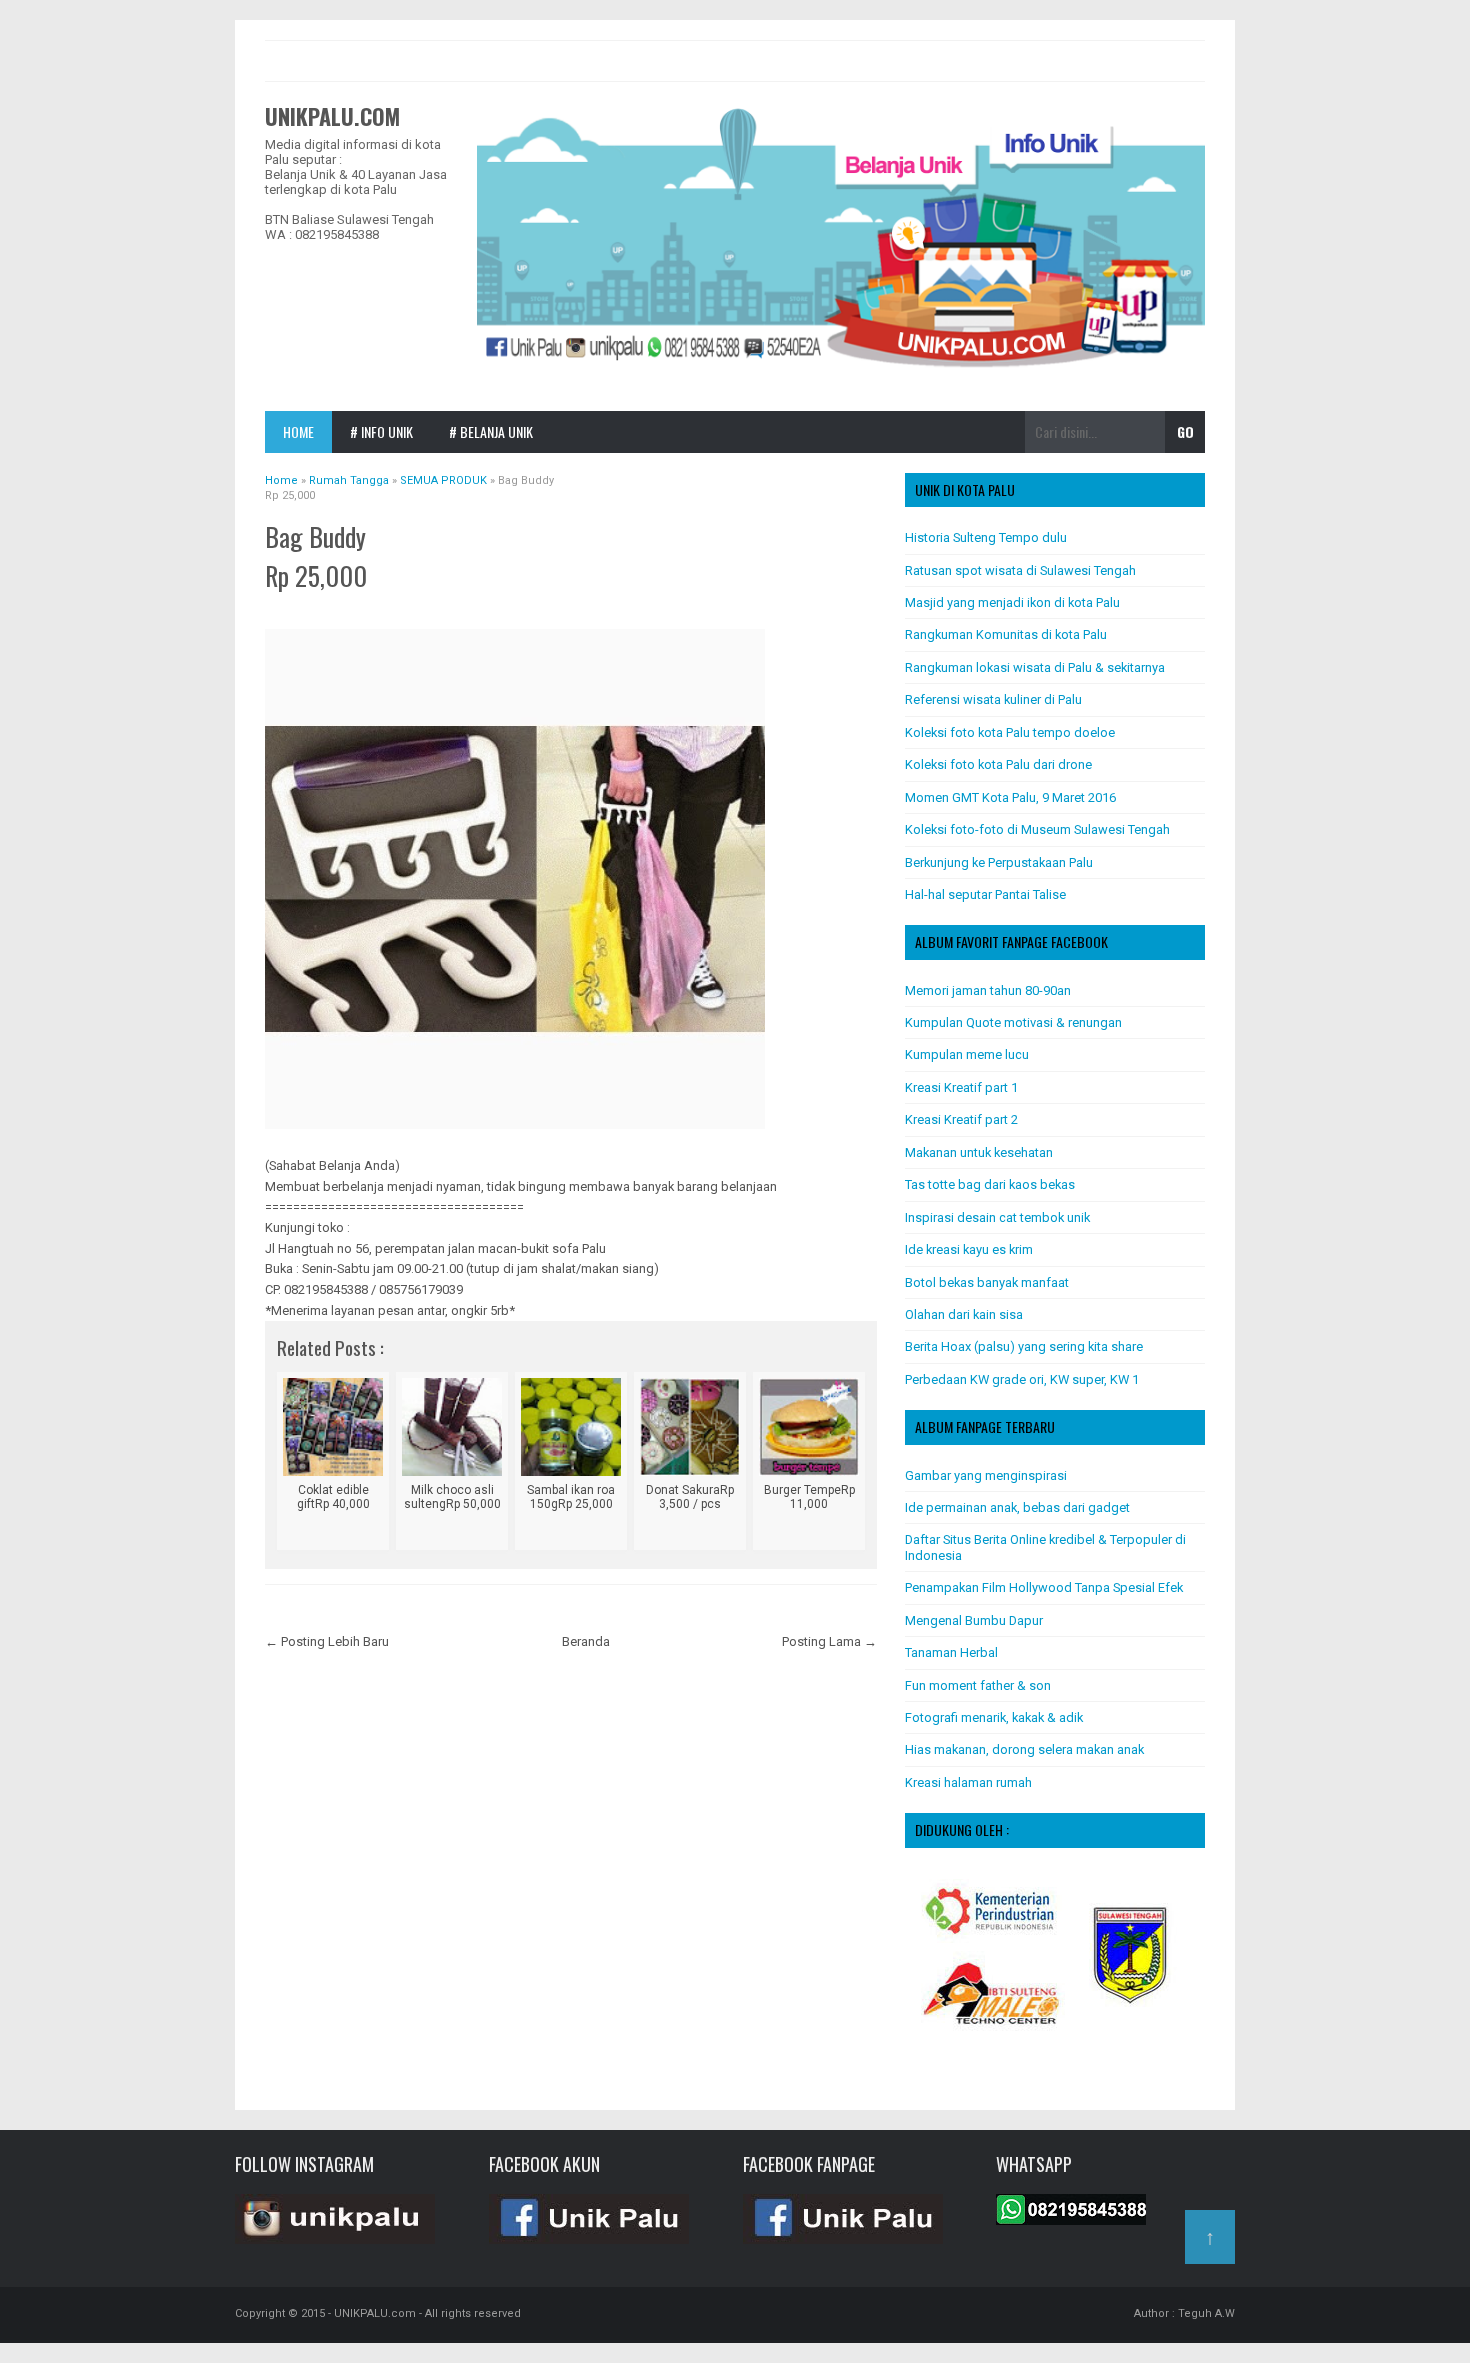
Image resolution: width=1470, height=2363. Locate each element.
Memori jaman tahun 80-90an (988, 990)
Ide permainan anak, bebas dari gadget (1017, 1507)
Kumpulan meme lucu (967, 1054)
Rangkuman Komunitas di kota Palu (1006, 634)
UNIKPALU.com (332, 116)
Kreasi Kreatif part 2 (961, 1119)
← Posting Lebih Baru (327, 1641)
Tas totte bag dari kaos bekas (990, 1184)
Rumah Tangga (317, 606)
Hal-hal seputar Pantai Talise (985, 894)
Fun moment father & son (978, 1685)
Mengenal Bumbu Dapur (974, 1620)
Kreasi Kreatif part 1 (961, 1087)
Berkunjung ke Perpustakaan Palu (999, 862)
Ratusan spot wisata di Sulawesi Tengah (1020, 570)
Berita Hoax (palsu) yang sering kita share (1024, 1346)
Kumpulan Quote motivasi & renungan (1013, 1022)
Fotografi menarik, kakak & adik (994, 1717)
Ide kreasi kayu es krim (969, 1249)
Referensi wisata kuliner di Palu (993, 699)
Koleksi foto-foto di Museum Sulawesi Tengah (1037, 829)
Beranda (586, 1641)
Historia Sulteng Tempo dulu (986, 537)
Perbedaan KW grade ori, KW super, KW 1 (1022, 1379)
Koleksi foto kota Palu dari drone (998, 764)
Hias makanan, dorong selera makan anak (1024, 1749)
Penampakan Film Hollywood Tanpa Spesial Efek (1044, 1587)
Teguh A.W (1206, 2313)
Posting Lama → (829, 1641)
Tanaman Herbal (951, 1652)
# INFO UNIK (381, 431)
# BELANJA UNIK (491, 431)
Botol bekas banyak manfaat (987, 1282)
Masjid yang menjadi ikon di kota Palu (1012, 602)
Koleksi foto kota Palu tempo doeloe (1010, 732)
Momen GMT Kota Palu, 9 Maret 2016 (1010, 797)
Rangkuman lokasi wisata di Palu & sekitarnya (1035, 667)
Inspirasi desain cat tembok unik (997, 1217)
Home (298, 431)
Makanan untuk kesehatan (979, 1152)
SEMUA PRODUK (406, 606)
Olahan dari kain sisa (964, 1314)
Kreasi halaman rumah (968, 1782)
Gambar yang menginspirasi (986, 1475)
